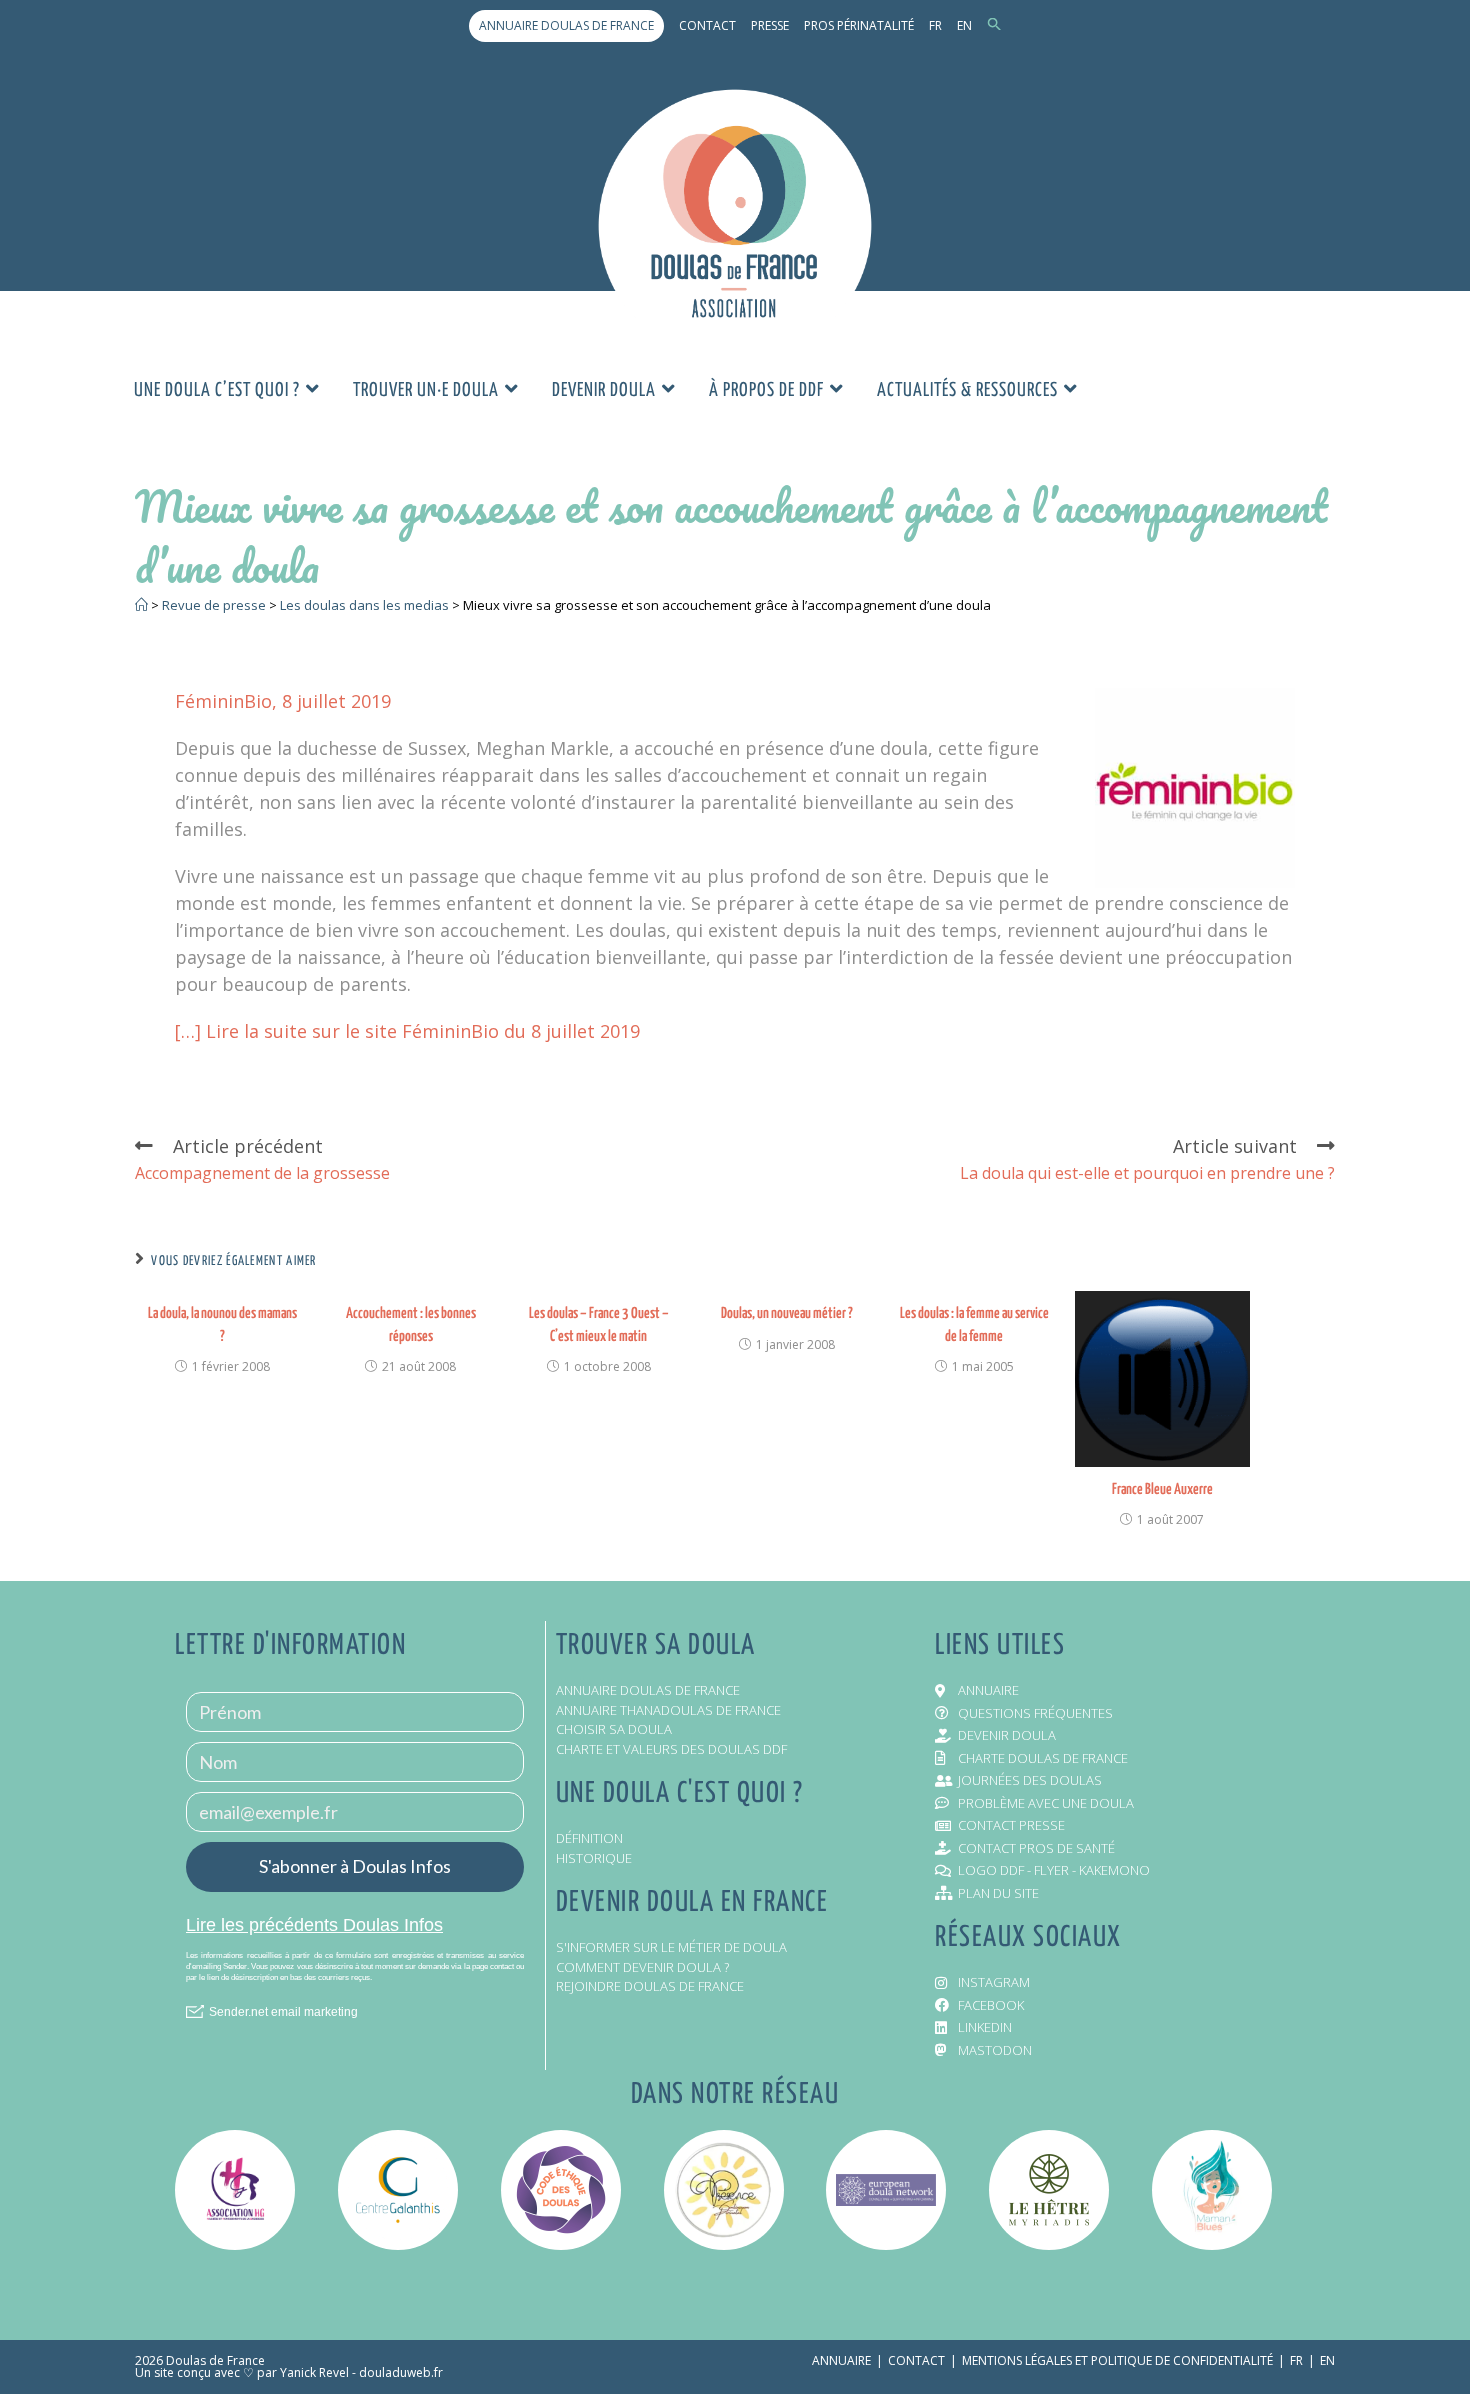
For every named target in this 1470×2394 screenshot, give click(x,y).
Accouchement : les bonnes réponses (411, 1324)
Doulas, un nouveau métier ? (787, 1313)
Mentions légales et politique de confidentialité (1117, 2360)
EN (964, 25)
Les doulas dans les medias (364, 605)
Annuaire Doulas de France (566, 25)
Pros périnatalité (859, 25)
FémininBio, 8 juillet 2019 (283, 701)
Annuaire (841, 2360)
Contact (707, 25)
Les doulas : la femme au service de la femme (974, 1324)
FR (935, 25)
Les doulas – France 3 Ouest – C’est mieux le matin (599, 1324)
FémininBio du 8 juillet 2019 (521, 1031)
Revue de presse (214, 605)
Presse (770, 25)
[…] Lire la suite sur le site (288, 1031)
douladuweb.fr (401, 2372)
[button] (994, 25)
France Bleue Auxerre (1162, 1489)
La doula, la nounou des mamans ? (222, 1324)
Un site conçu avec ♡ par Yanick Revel (242, 2372)
